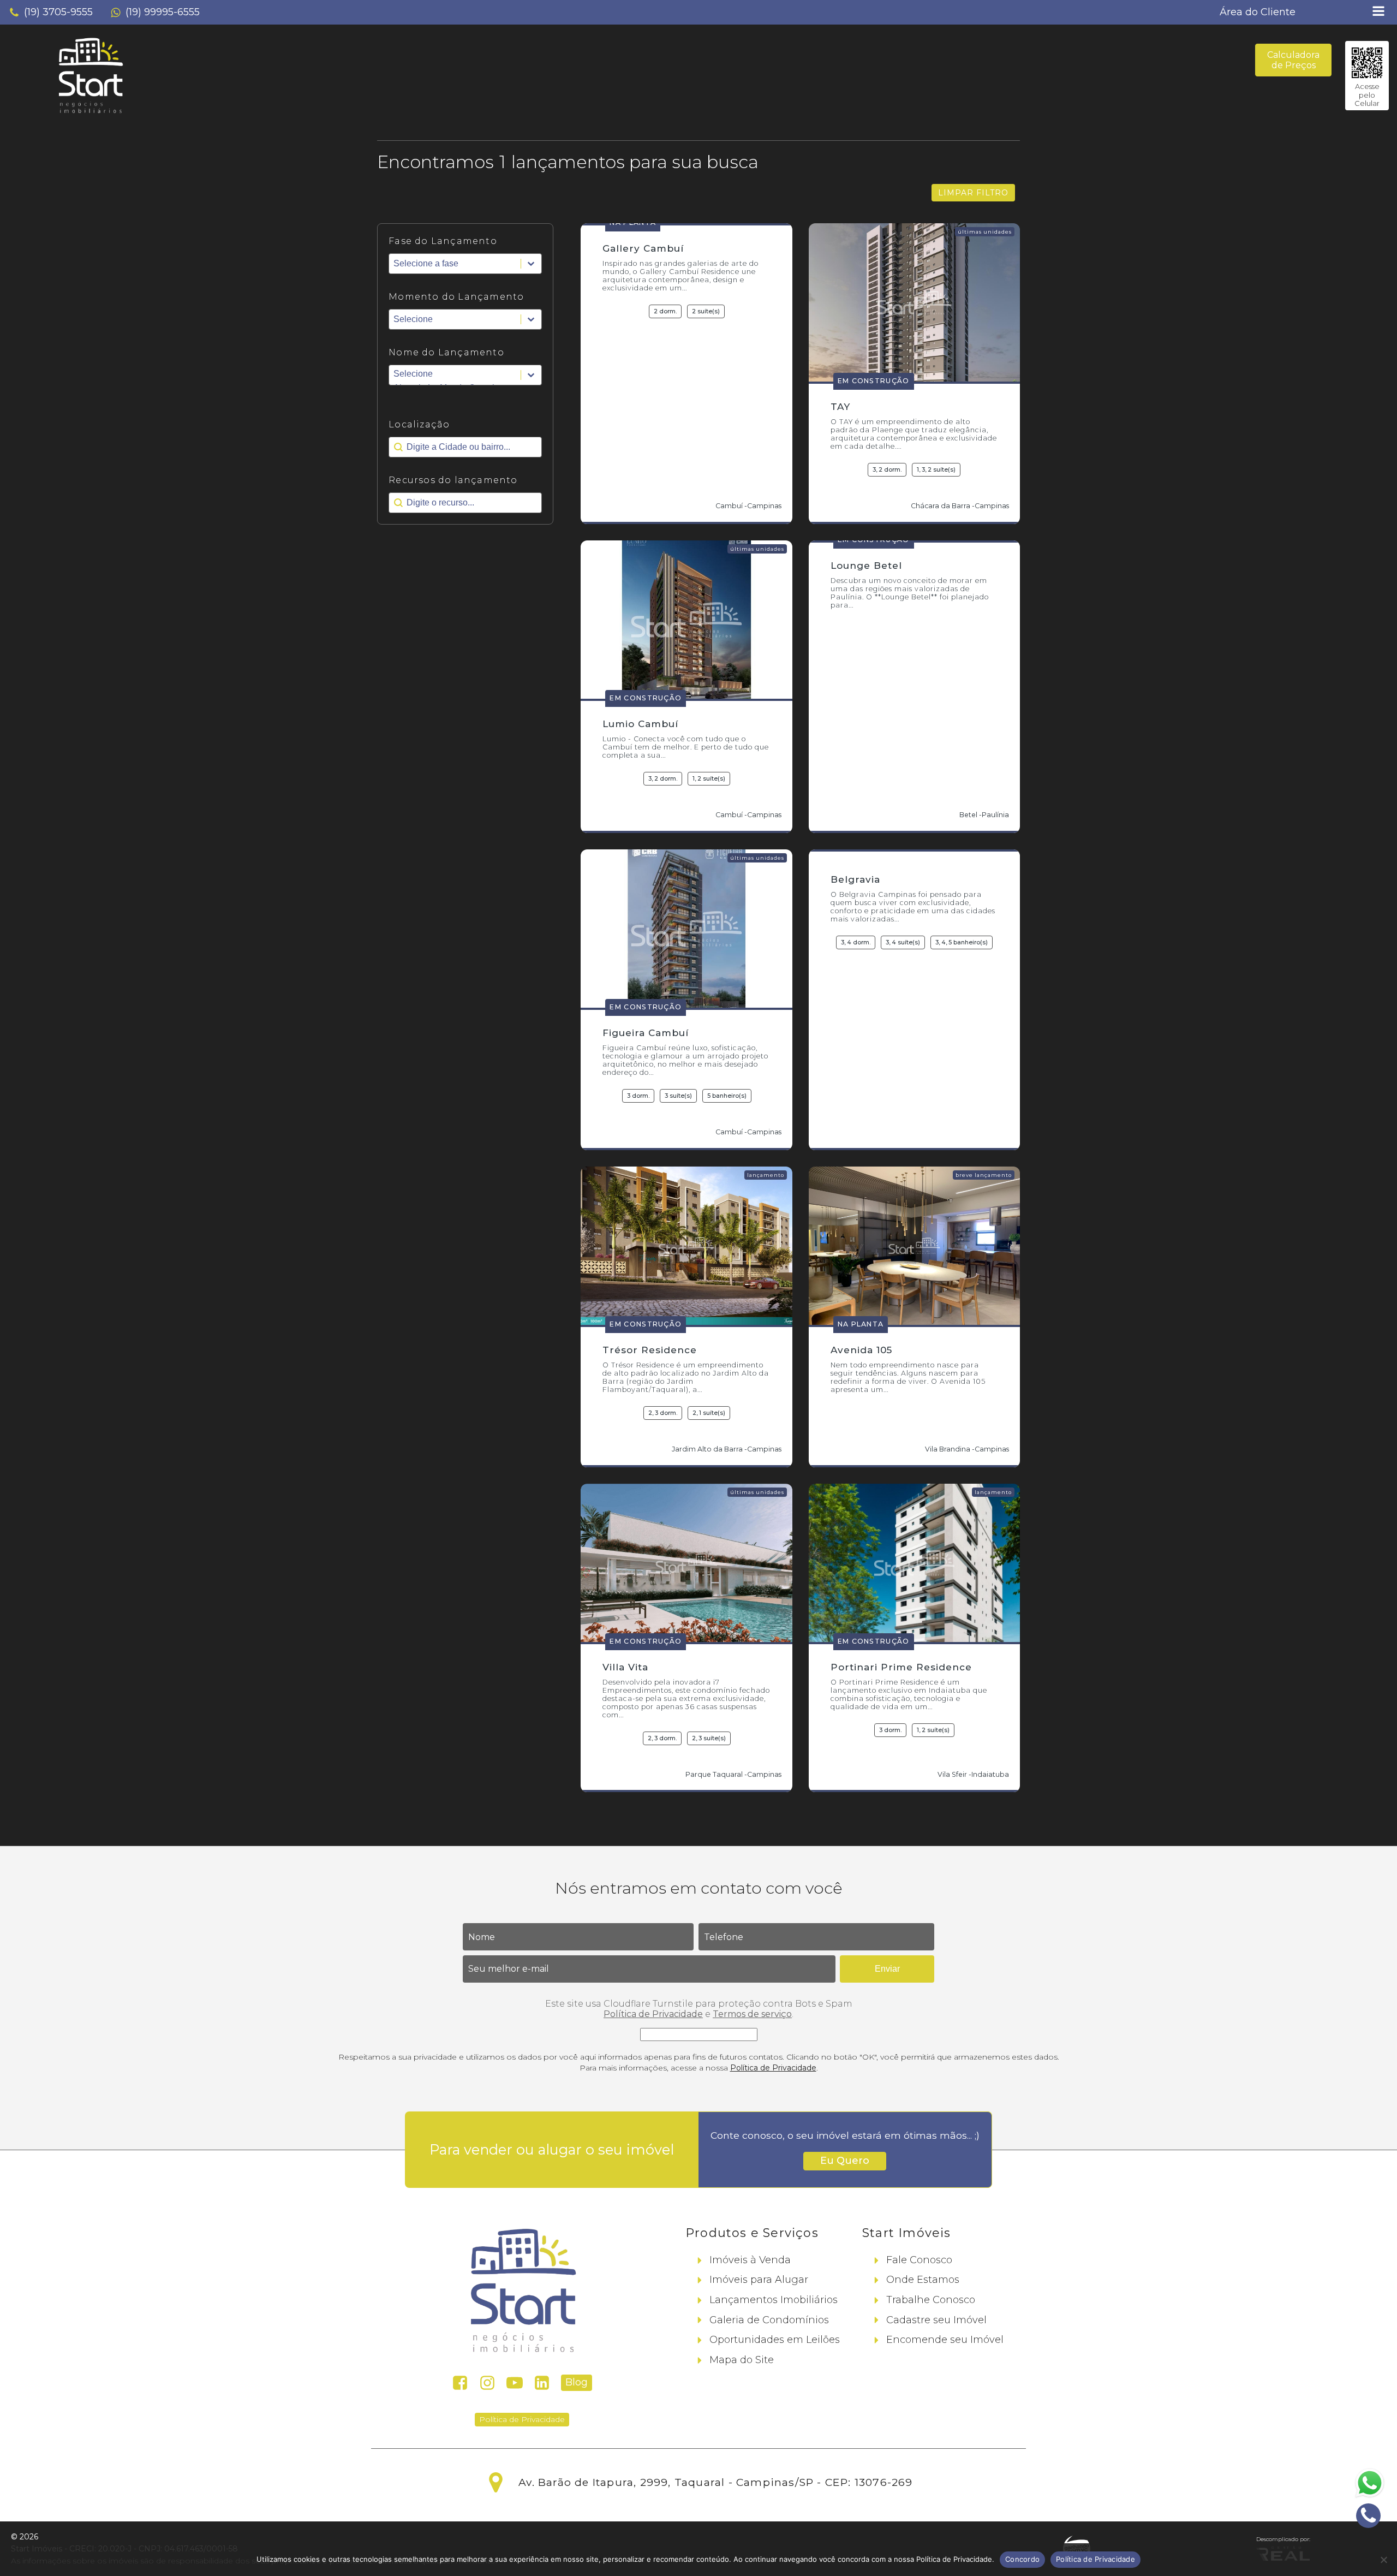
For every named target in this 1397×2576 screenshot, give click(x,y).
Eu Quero (845, 2161)
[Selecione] (465, 375)
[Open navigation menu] (1378, 12)
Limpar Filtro (973, 193)
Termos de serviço (752, 2014)
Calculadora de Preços (1293, 60)
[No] (1383, 2560)
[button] (51, 13)
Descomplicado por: (1283, 2539)
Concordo (1022, 2559)
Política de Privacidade (653, 2014)
